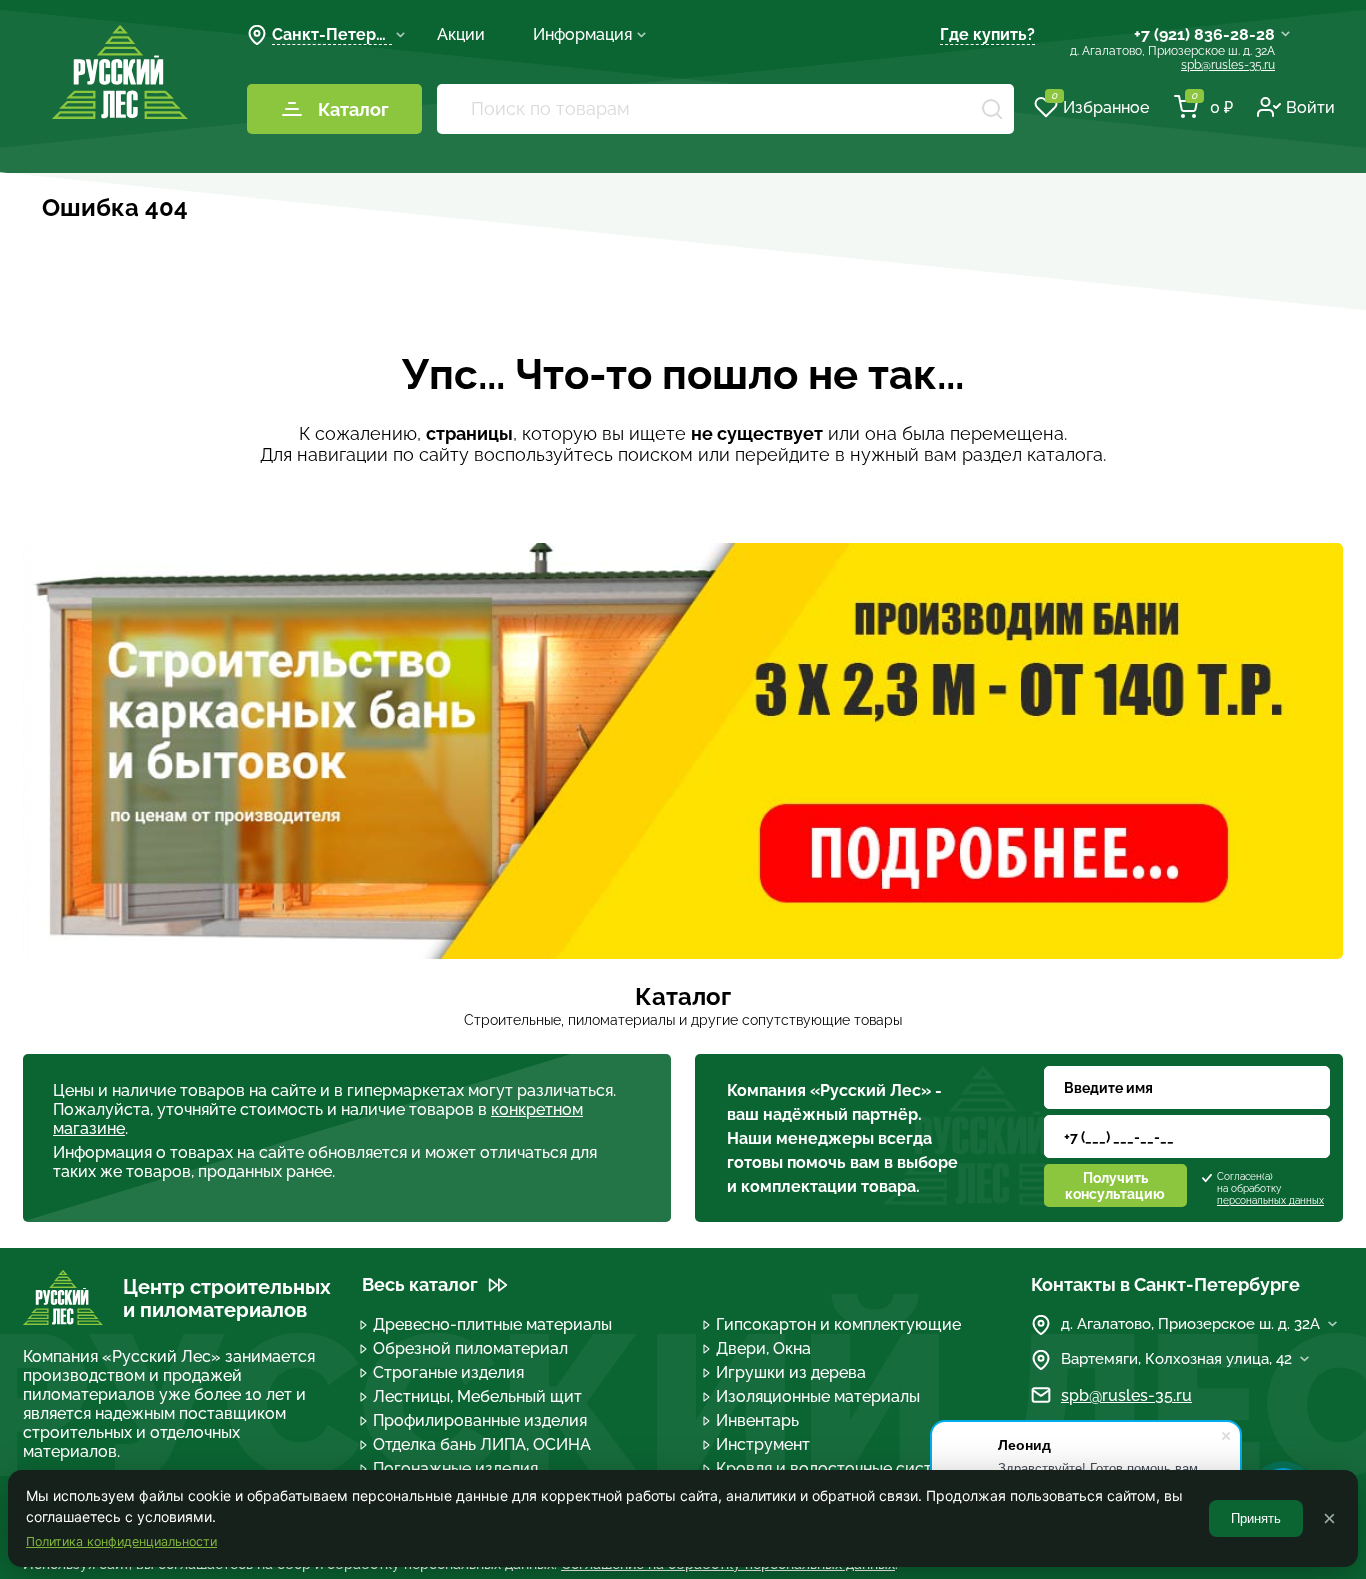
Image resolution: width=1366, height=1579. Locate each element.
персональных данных (1270, 1200)
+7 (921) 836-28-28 (1204, 34)
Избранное (1100, 106)
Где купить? (987, 34)
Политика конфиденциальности (121, 1541)
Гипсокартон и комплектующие (838, 1324)
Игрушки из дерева (791, 1372)
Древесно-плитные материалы (492, 1324)
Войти (1310, 107)
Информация (582, 34)
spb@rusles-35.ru (1228, 65)
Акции (461, 34)
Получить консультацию (1115, 1186)
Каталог (353, 109)
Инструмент (763, 1444)
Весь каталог (420, 1284)
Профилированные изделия (480, 1420)
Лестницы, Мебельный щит (477, 1396)
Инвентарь (757, 1420)
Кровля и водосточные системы (839, 1468)
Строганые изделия (448, 1372)
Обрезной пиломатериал (470, 1348)
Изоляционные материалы (818, 1396)
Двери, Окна (763, 1348)
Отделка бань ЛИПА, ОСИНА (482, 1444)
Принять (1256, 1518)
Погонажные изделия (455, 1468)
